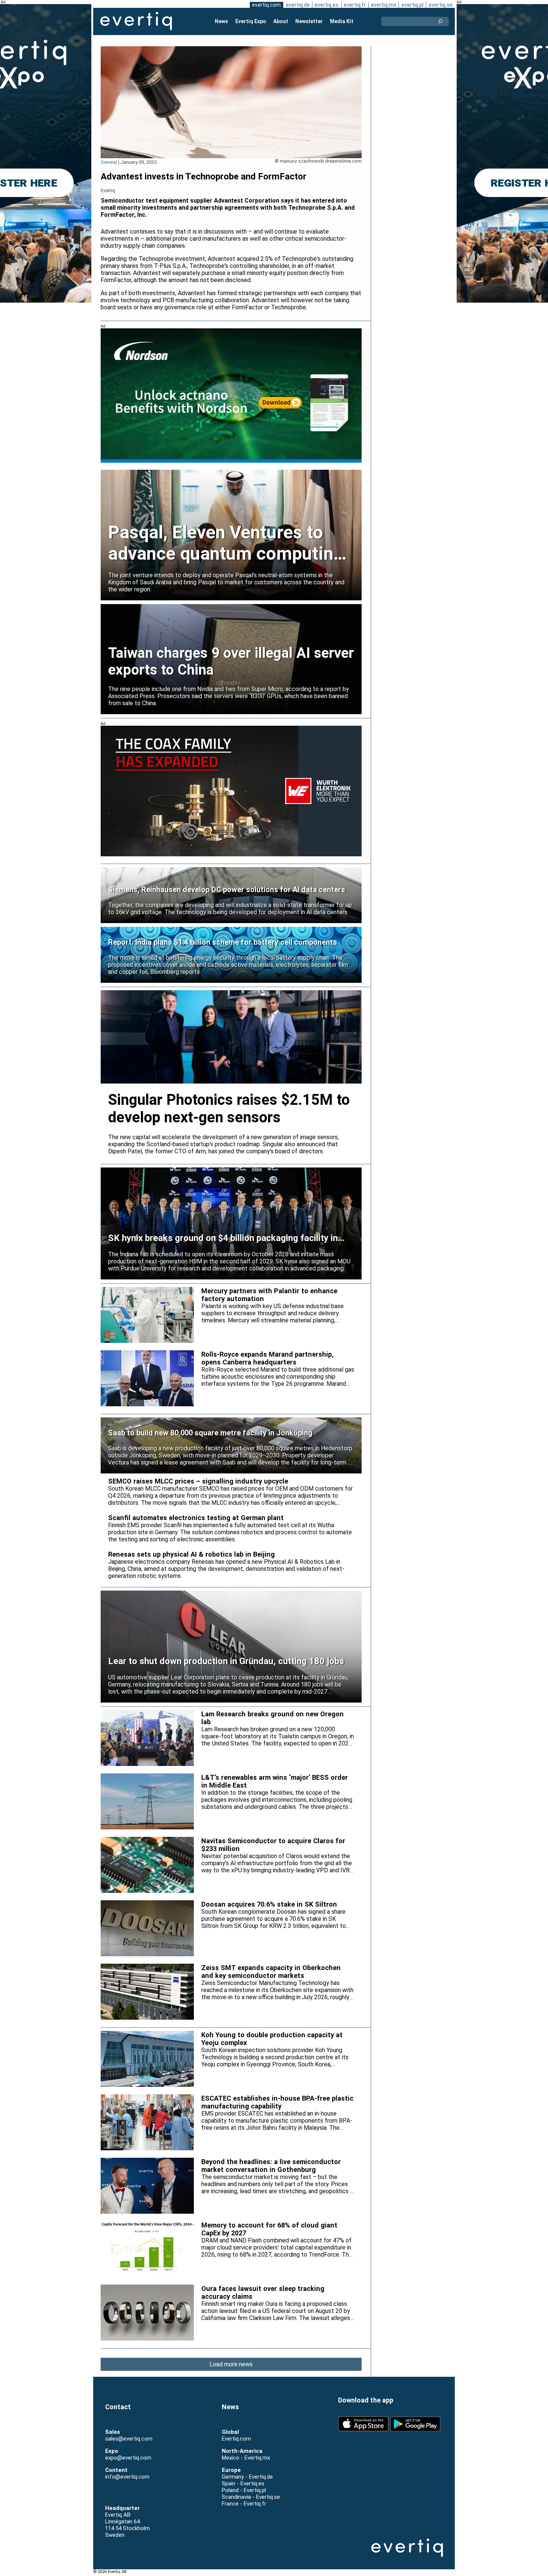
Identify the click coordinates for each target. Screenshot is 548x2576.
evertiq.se (441, 5)
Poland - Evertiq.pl (244, 2490)
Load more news (231, 2364)
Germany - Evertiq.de (247, 2477)
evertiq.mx (384, 5)
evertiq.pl (412, 5)
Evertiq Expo (251, 21)
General (109, 162)
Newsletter (309, 21)
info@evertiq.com (127, 2477)
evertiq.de (298, 5)
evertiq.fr (355, 5)
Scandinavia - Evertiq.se (251, 2497)
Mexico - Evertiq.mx (246, 2458)
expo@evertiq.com (128, 2458)
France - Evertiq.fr (244, 2504)
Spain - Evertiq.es (243, 2483)
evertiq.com (266, 5)
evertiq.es (327, 5)
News (221, 21)
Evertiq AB (136, 21)
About (281, 21)
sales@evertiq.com (129, 2439)
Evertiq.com (236, 2439)
